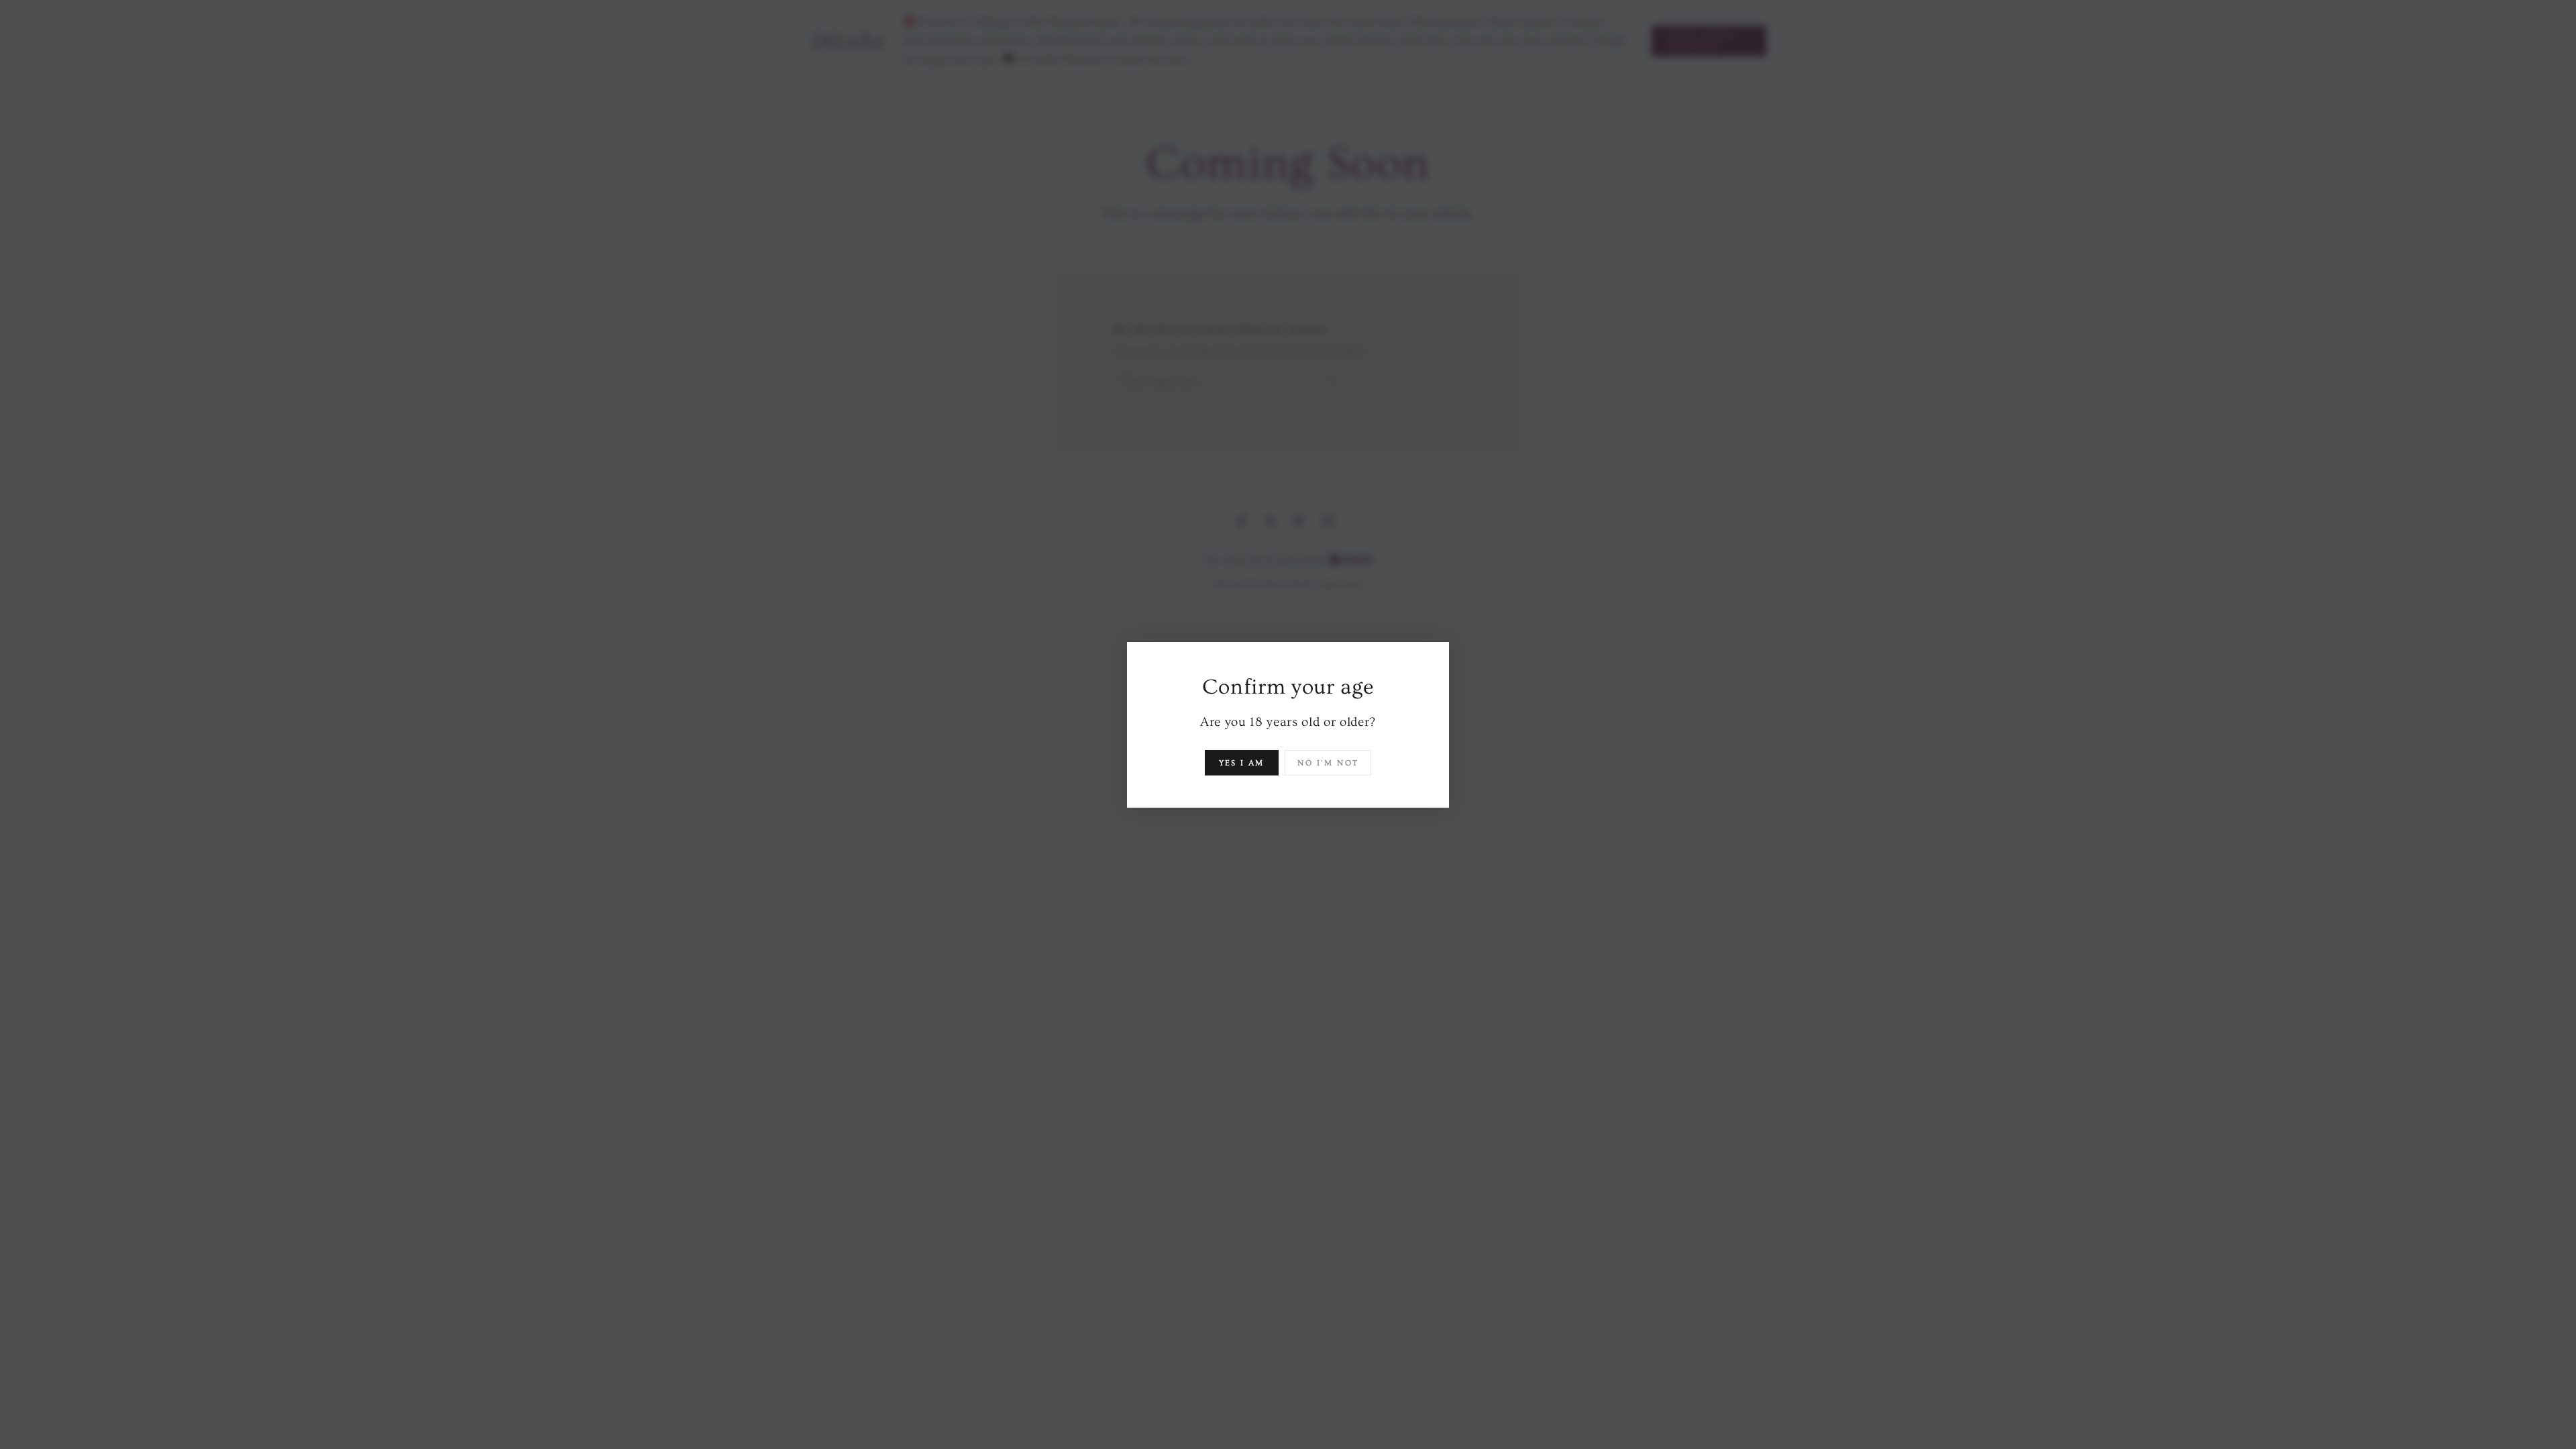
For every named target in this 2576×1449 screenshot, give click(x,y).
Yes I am (1242, 763)
